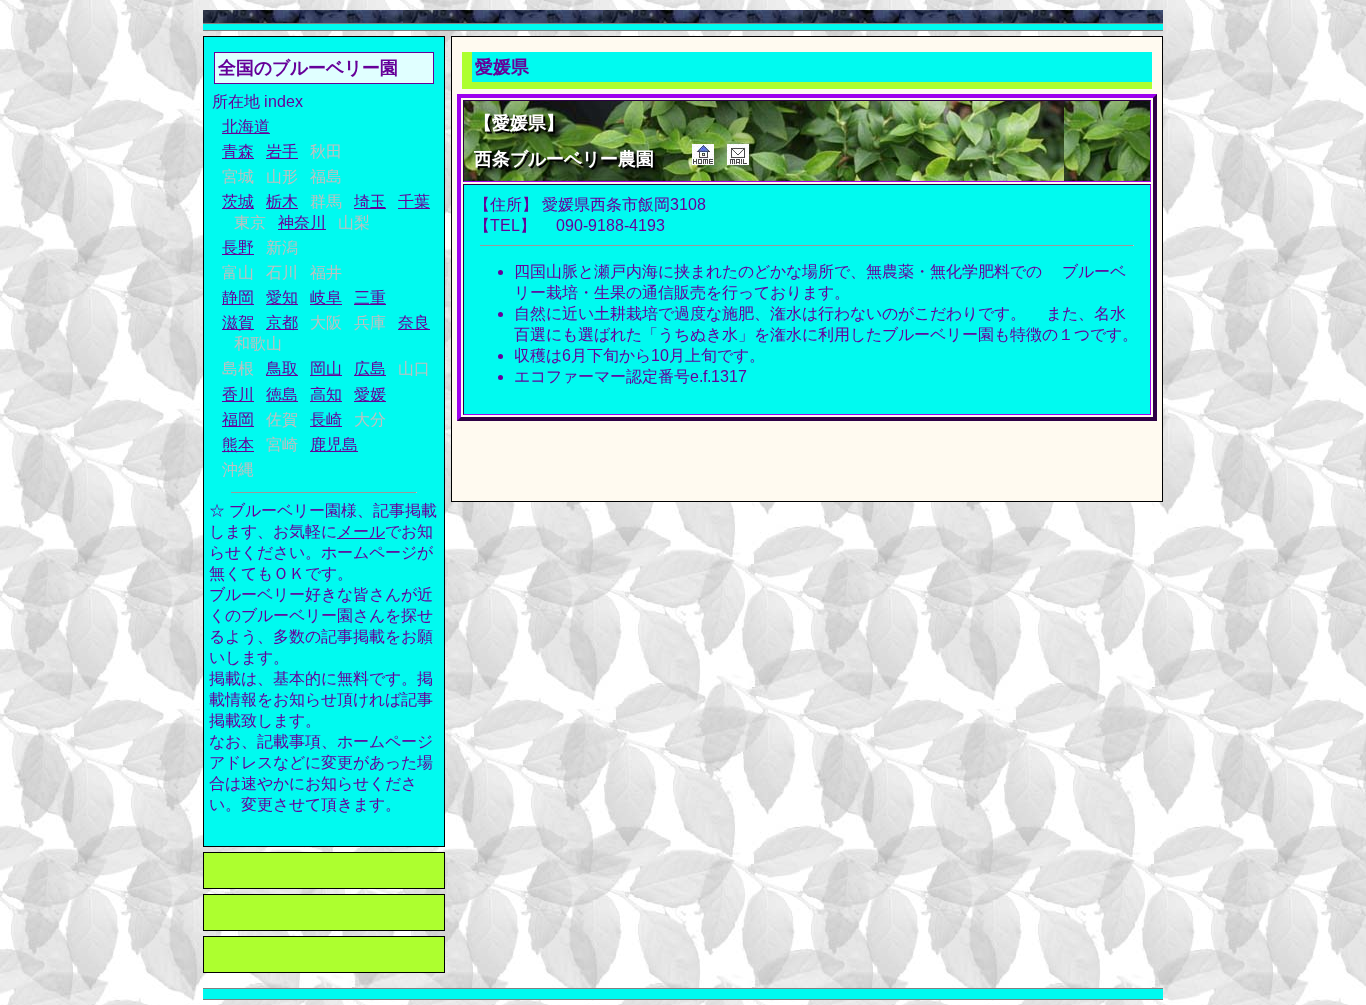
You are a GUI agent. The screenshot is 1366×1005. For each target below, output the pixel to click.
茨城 (238, 201)
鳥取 (282, 368)
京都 (282, 322)
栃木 (282, 201)
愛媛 (370, 394)
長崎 (326, 419)
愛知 (282, 297)
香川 (238, 394)
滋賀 (238, 322)
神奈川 (302, 222)
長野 (238, 247)
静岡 (238, 297)
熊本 (238, 444)
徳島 (282, 394)
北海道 (246, 126)
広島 (370, 368)
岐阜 (326, 297)
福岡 (238, 419)
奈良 (414, 322)
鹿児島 (334, 444)
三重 (370, 297)
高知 (326, 394)
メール (361, 531)
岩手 (282, 151)
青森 (238, 151)
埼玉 (370, 201)
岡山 (326, 368)
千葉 (414, 201)
